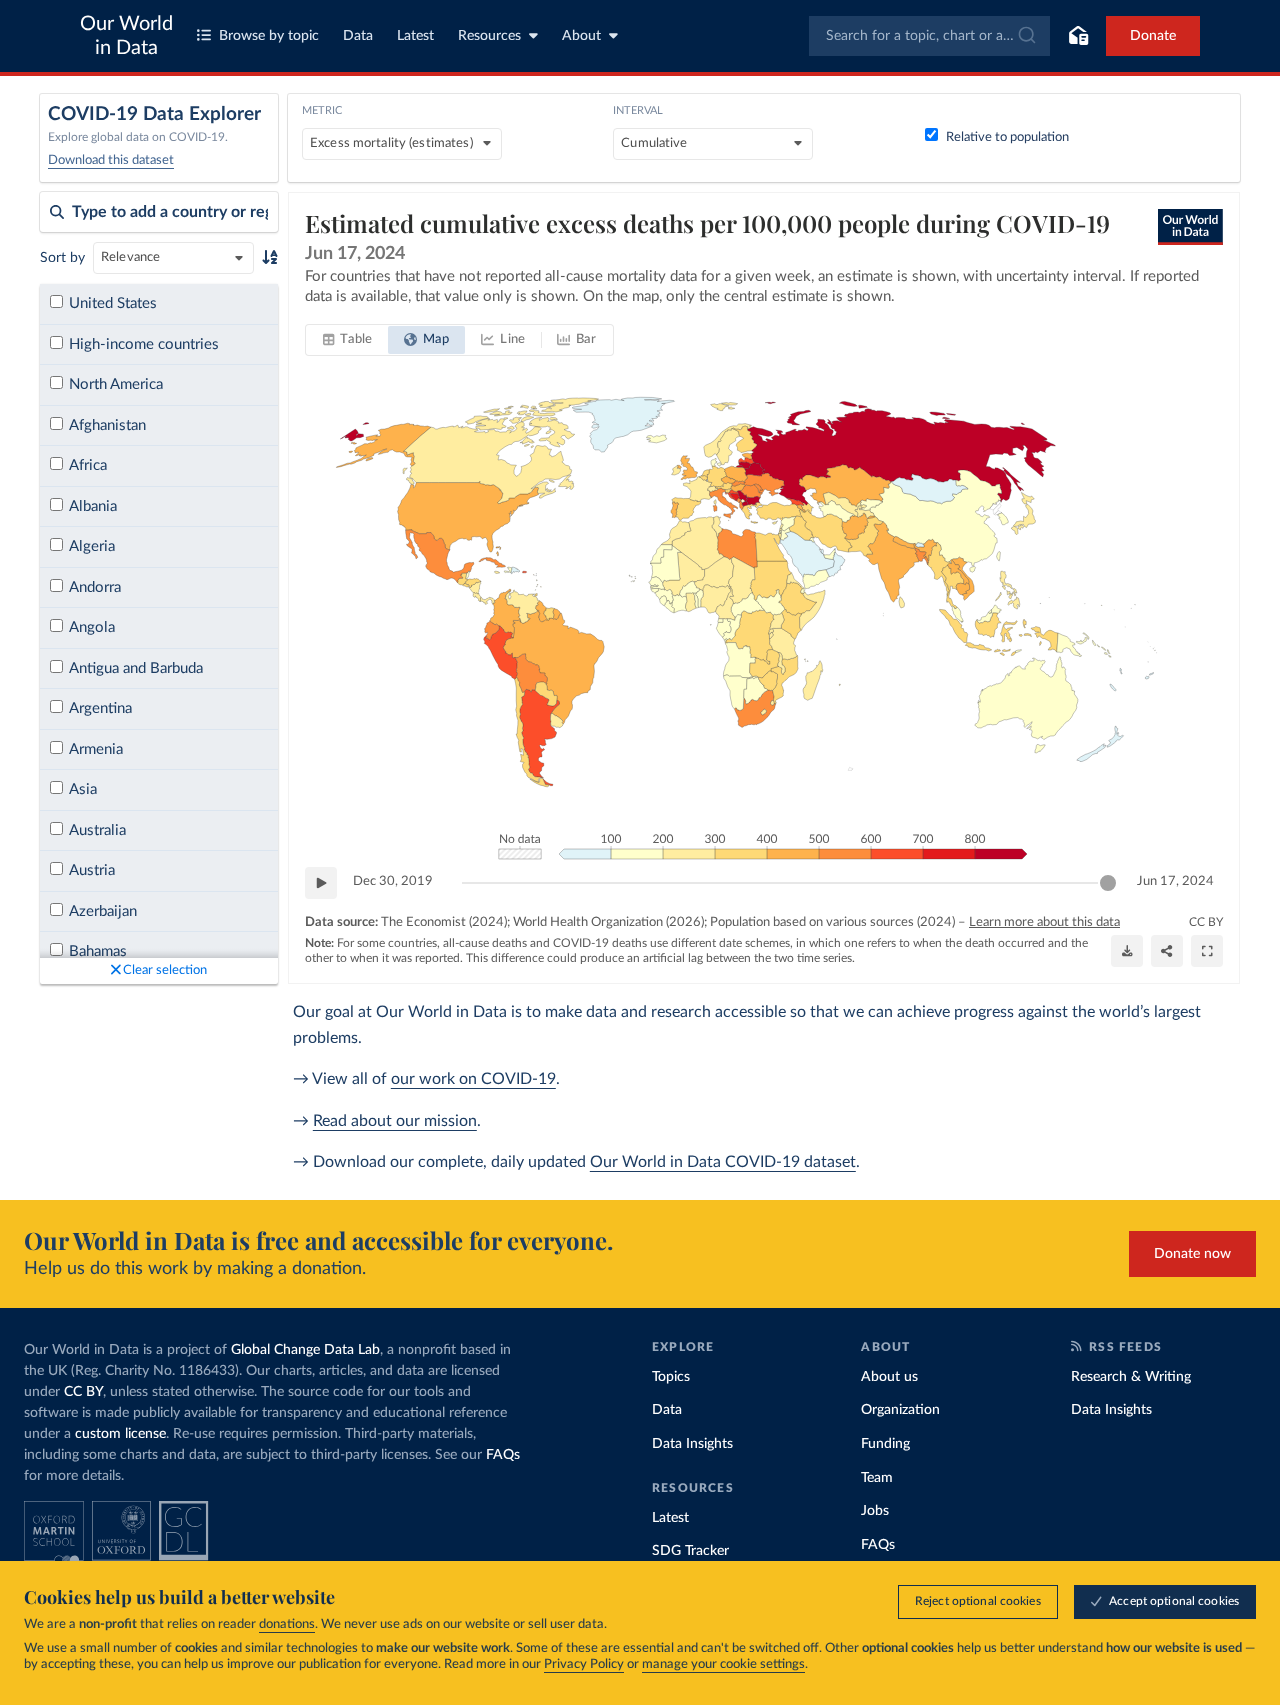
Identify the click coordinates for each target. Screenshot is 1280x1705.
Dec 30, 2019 (393, 881)
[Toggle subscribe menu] (1078, 36)
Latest (415, 36)
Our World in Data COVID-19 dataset (723, 1162)
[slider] (1108, 883)
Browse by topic (269, 36)
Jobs (875, 1511)
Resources (489, 36)
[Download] (1127, 951)
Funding (885, 1444)
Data (358, 36)
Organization (900, 1410)
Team (877, 1478)
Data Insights (692, 1444)
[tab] (347, 340)
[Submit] (1025, 36)
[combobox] (929, 36)
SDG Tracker (690, 1551)
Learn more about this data (1044, 922)
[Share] (1167, 951)
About (581, 36)
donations (287, 1624)
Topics (671, 1377)
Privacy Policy (584, 1664)
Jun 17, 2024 (1175, 881)
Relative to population (1007, 137)
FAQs (503, 1455)
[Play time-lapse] (321, 883)
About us (889, 1377)
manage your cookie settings (723, 1664)
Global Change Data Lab (305, 1350)
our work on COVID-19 (473, 1079)
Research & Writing (1131, 1377)
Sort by (62, 258)
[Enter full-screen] (1207, 951)
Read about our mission (395, 1121)
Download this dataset (111, 160)
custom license (120, 1434)
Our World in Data (126, 36)
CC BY (1206, 922)
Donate (1153, 36)
